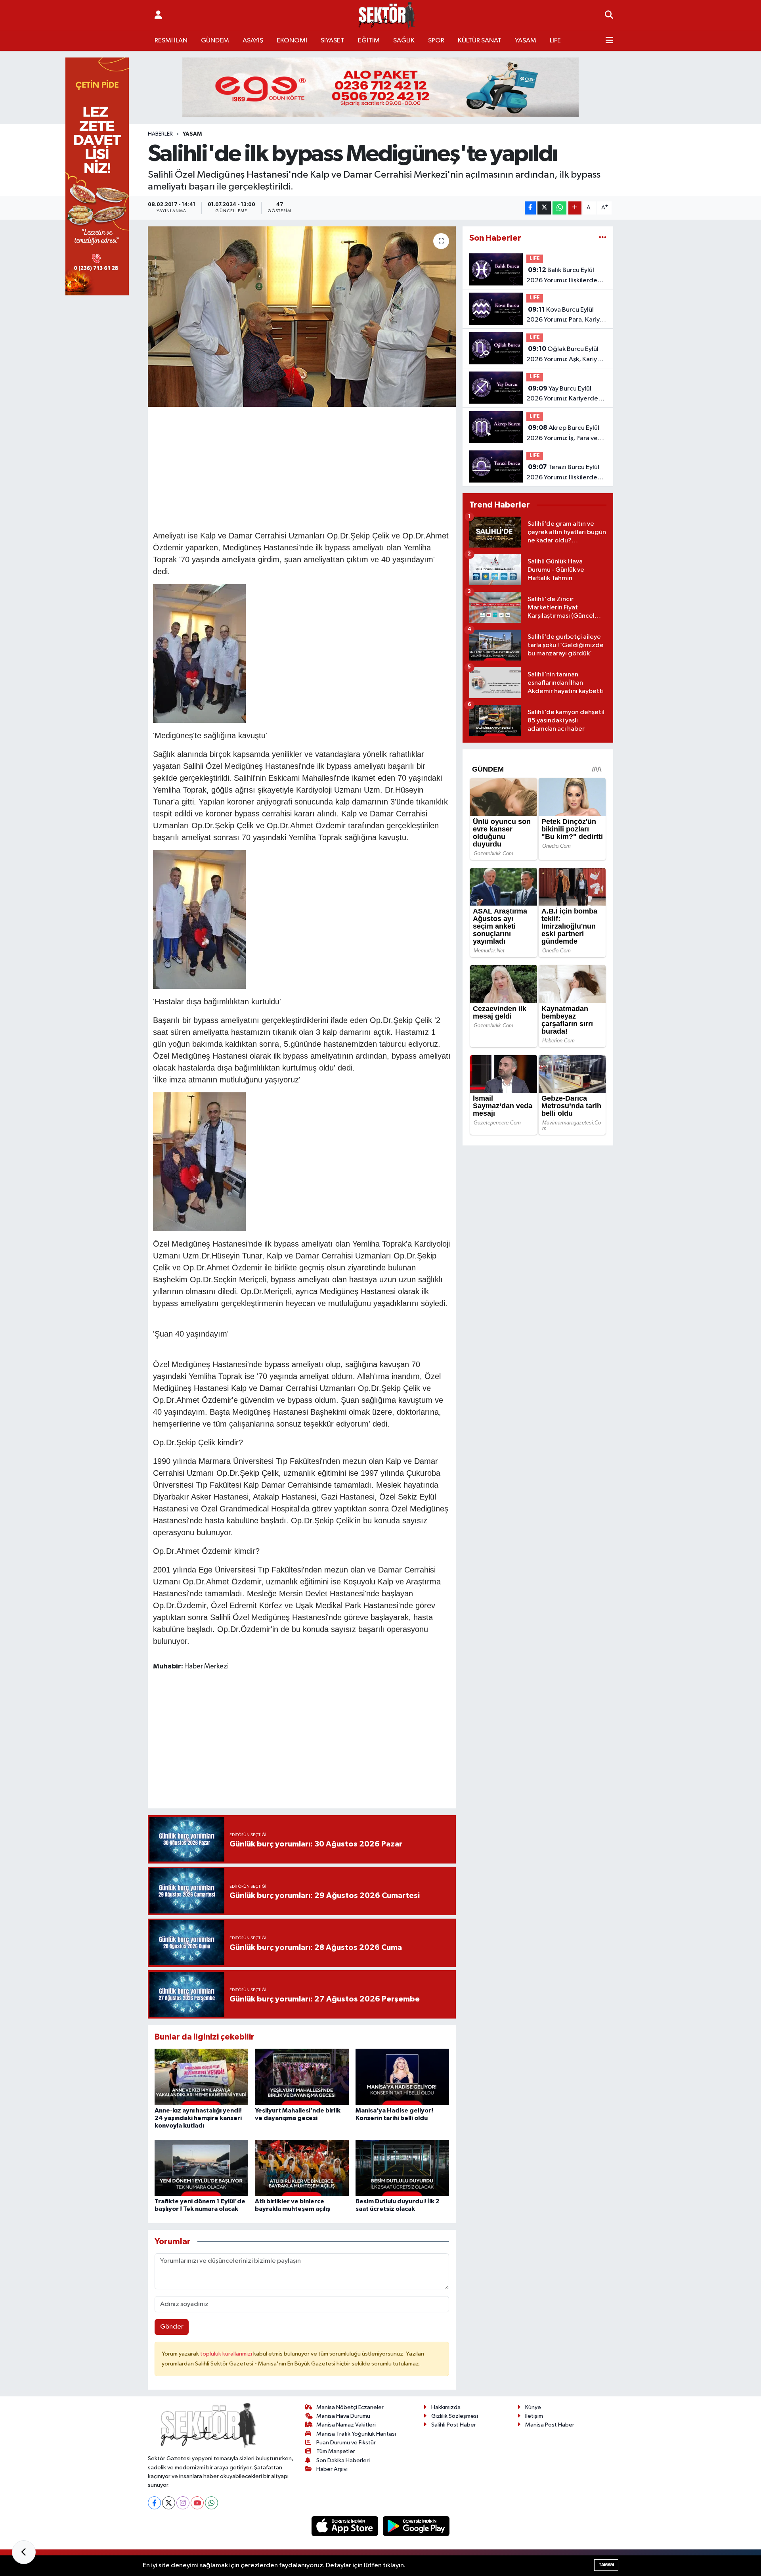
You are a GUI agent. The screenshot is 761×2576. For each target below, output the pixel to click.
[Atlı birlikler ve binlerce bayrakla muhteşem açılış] (302, 2168)
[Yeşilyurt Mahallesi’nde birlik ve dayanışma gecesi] (302, 2077)
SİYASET (333, 41)
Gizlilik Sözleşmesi (455, 2416)
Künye (533, 2407)
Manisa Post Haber (550, 2425)
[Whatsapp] (211, 2503)
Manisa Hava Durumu (343, 2416)
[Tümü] (603, 238)
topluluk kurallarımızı (227, 2354)
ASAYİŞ (253, 41)
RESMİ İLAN (171, 41)
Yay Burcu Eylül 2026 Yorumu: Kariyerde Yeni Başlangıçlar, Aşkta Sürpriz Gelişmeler (562, 395)
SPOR (436, 41)
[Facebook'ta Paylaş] (530, 208)
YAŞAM (526, 41)
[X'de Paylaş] (544, 208)
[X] (169, 2503)
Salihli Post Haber (454, 2425)
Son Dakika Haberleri (343, 2460)
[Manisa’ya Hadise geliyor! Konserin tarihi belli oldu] (402, 2077)
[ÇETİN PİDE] (97, 176)
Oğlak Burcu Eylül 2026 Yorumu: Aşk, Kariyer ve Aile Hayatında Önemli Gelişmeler (565, 355)
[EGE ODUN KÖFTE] (380, 87)
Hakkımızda (446, 2407)
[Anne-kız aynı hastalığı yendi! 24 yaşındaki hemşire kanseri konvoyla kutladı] (201, 2077)
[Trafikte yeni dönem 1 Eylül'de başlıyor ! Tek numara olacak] (201, 2168)
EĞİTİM (369, 41)
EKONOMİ (292, 41)
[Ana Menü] (609, 41)
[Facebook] (154, 2503)
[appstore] (346, 2526)
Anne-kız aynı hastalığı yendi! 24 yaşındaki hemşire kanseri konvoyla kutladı (198, 2118)
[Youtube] (197, 2503)
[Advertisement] (302, 467)
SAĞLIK (404, 41)
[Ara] (609, 15)
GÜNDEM (215, 41)
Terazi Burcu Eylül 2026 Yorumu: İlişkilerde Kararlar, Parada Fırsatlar (563, 473)
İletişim (534, 2416)
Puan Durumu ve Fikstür (346, 2443)
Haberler (160, 134)
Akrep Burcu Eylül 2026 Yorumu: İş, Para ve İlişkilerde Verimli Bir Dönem (563, 434)
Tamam (606, 2565)
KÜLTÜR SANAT (480, 41)
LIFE (555, 41)
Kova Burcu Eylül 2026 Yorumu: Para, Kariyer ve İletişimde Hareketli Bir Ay (566, 316)
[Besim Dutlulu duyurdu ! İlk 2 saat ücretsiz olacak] (402, 2168)
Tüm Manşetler (336, 2451)
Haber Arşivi (332, 2469)
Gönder (172, 2327)
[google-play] (416, 2526)
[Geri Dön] (24, 2552)
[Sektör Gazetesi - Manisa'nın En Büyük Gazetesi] (387, 15)
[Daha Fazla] (575, 208)
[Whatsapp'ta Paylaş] (559, 208)
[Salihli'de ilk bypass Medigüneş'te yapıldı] (302, 317)
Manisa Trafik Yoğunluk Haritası (356, 2434)
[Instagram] (183, 2503)
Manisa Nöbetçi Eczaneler (350, 2407)
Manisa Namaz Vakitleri (346, 2425)
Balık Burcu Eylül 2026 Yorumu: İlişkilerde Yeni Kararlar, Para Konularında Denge (562, 276)
